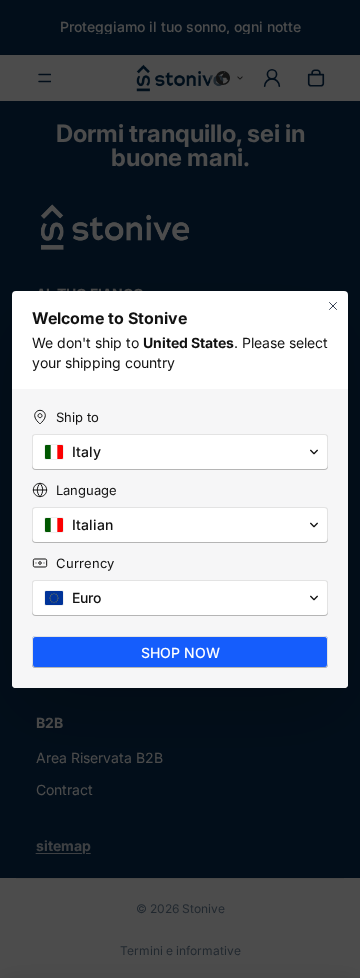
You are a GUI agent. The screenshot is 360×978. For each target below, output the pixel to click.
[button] (180, 452)
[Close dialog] (333, 306)
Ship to (77, 417)
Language (86, 490)
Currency (85, 563)
